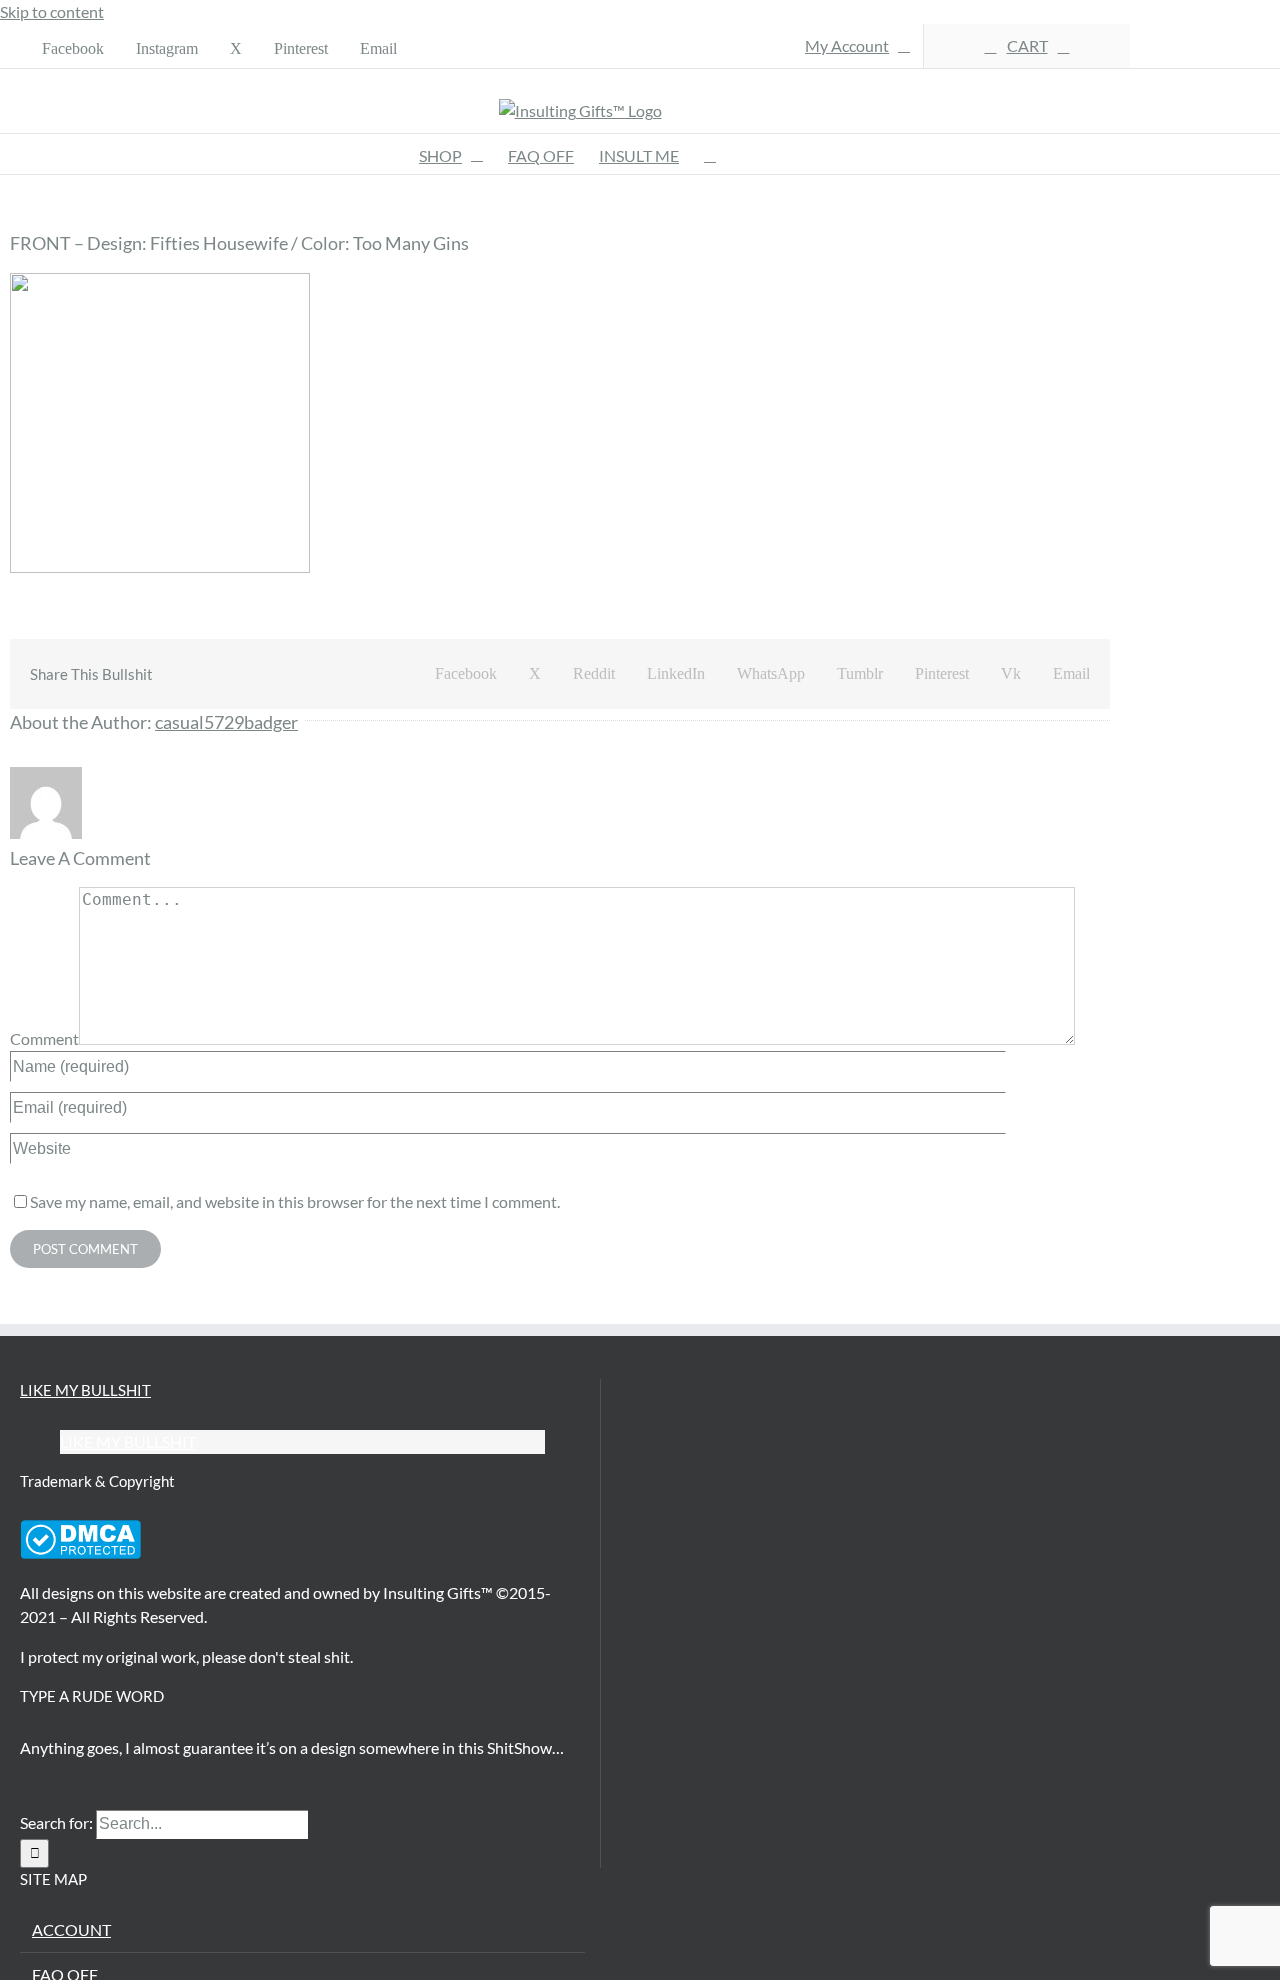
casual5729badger (226, 722)
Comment (44, 1038)
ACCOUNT (71, 1929)
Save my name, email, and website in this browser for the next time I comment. (295, 1201)
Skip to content (52, 11)
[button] (710, 154)
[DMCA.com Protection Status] (80, 1552)
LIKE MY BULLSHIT (85, 1390)
